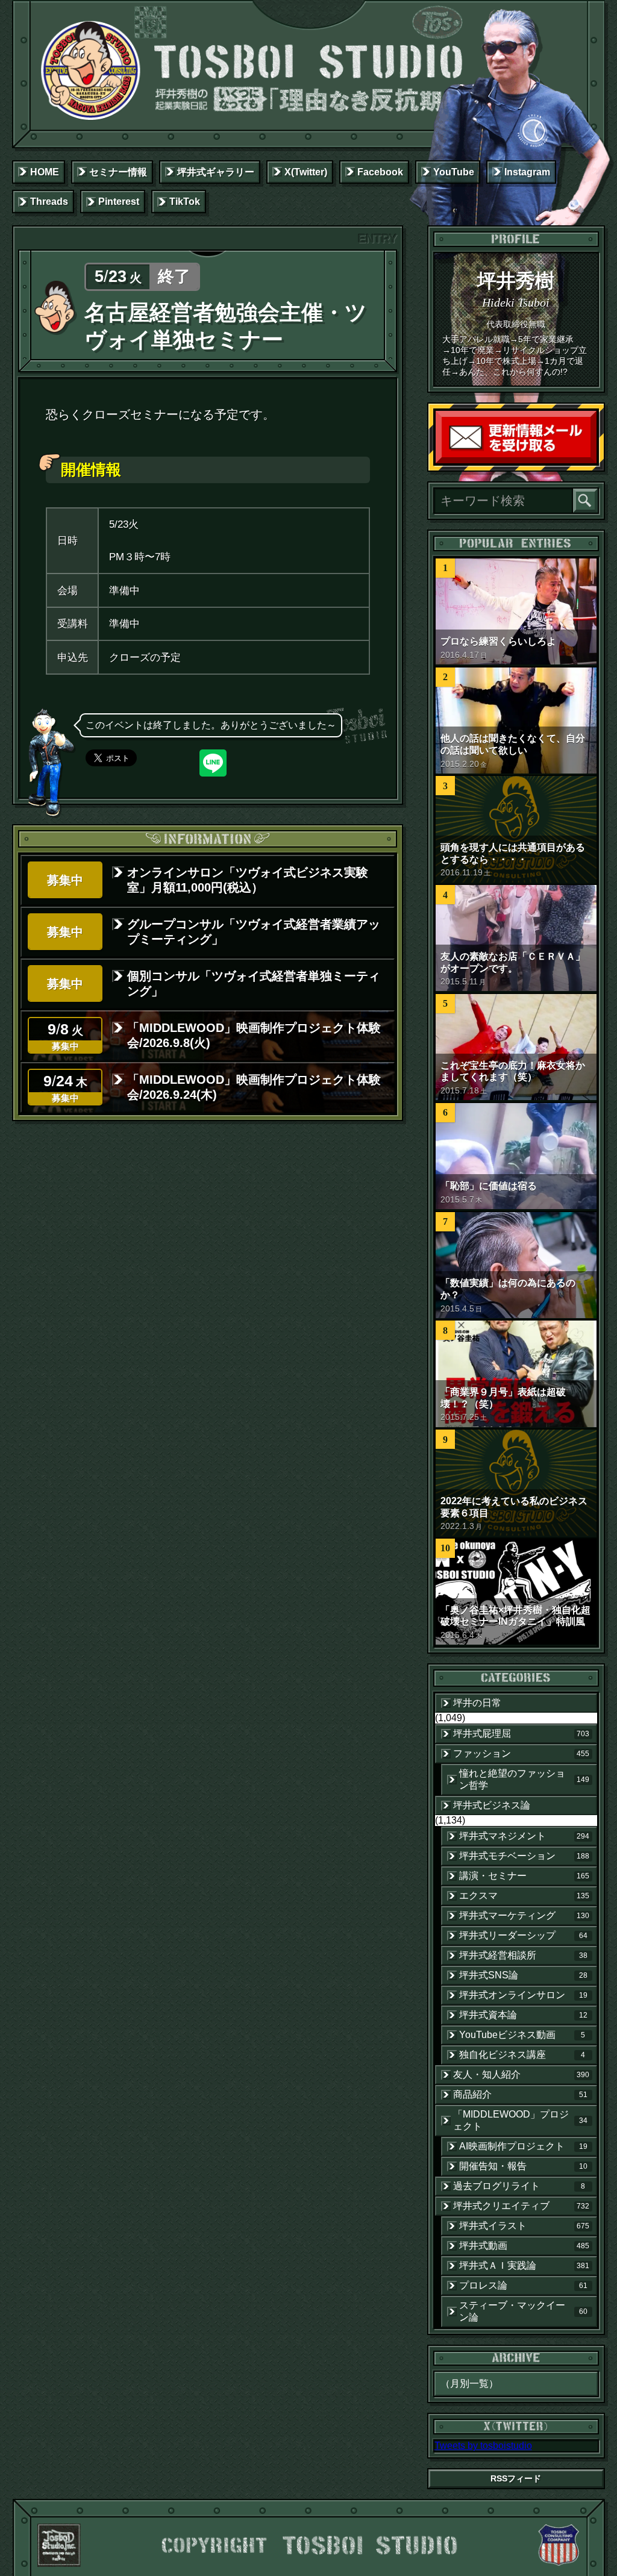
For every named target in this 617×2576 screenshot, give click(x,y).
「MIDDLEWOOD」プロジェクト (520, 2120)
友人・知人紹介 (521, 2074)
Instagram (527, 172)
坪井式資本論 (523, 2015)
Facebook (380, 172)
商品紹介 (520, 2094)
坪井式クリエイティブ (521, 2206)
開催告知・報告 (523, 2166)
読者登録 (594, 461)
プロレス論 (523, 2285)
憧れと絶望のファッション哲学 (524, 1779)
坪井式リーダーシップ (523, 1935)
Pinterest (119, 202)
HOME (45, 172)
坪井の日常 (477, 1703)
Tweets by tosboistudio (483, 2446)
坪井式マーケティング (524, 1915)
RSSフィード (516, 2478)
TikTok (185, 202)
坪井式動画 (524, 2246)
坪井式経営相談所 (523, 1955)
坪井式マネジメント (524, 1836)
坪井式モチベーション (524, 1856)
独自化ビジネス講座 (522, 2055)
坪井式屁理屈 (521, 1733)
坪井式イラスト (524, 2226)
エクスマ (524, 1896)
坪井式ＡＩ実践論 (524, 2265)
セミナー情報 (118, 172)
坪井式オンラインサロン (523, 1995)
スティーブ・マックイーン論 (523, 2311)
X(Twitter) (306, 172)
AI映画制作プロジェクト (523, 2146)
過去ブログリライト (519, 2186)
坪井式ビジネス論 (492, 1805)
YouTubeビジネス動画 (522, 2035)
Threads (49, 202)
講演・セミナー (524, 1876)
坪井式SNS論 (523, 1975)
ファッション (521, 1753)
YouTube (454, 172)
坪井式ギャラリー (216, 172)
